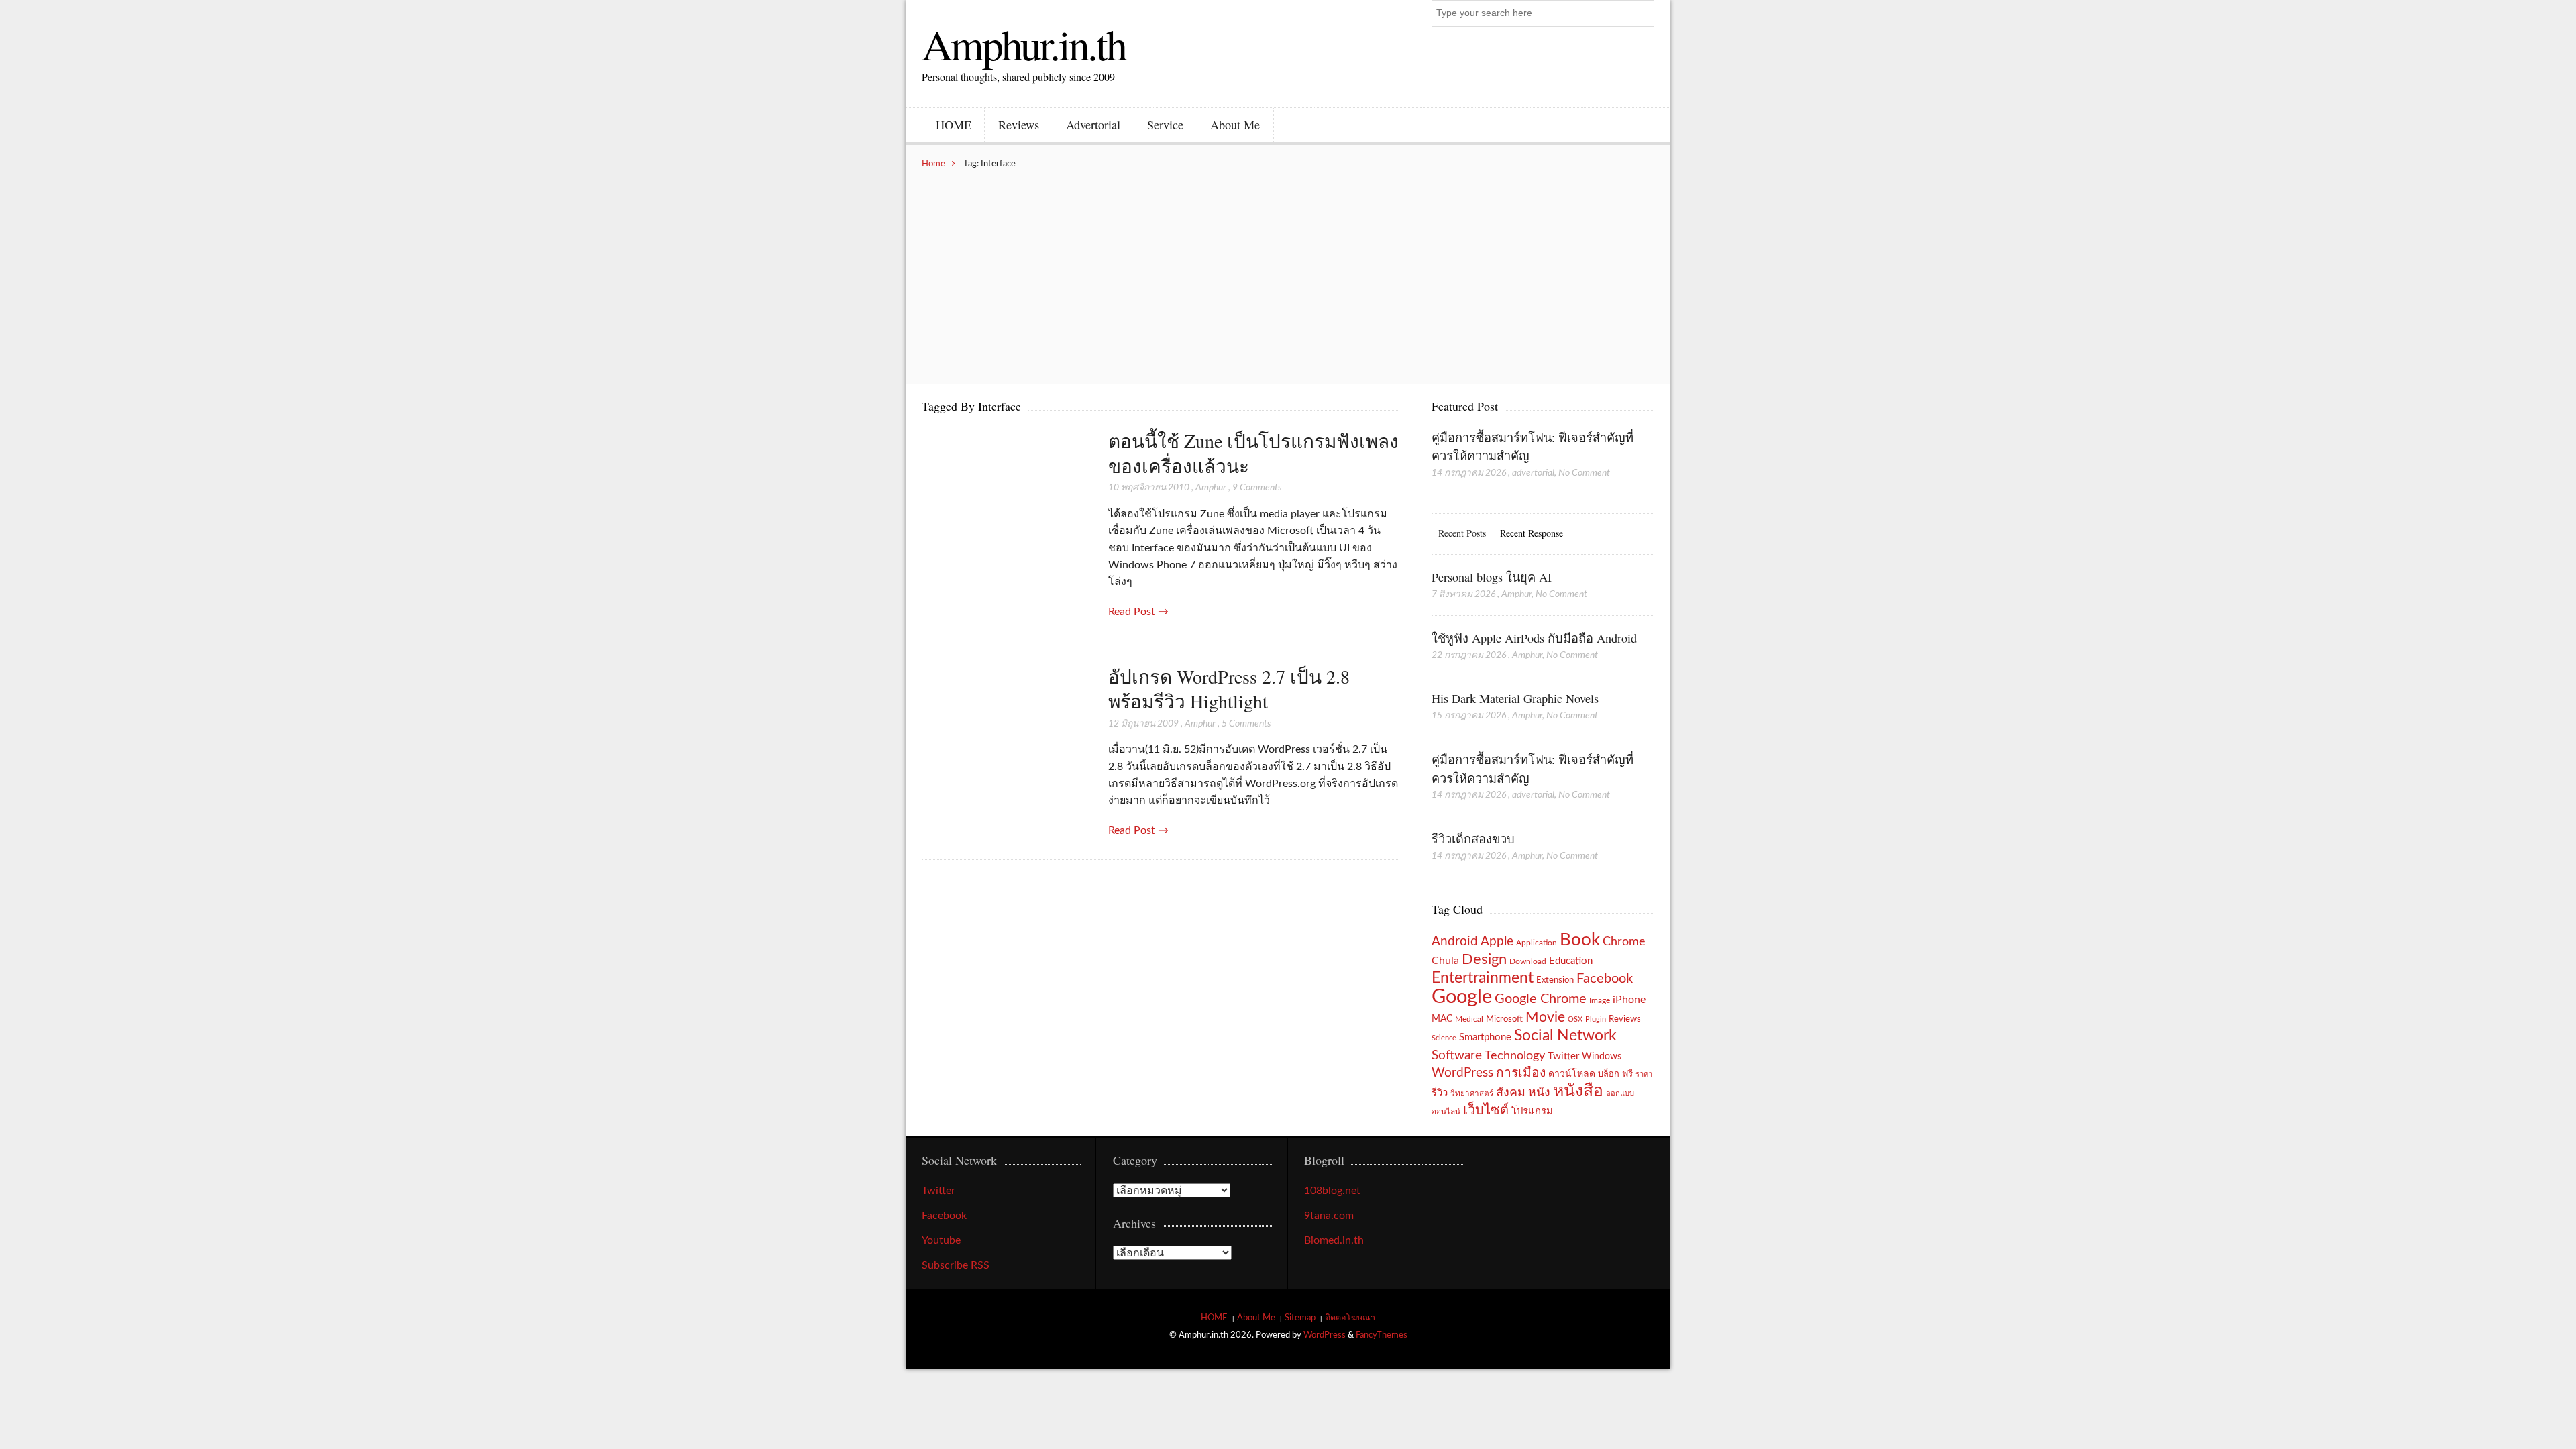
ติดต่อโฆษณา (1350, 1318)
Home (933, 164)
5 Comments (1246, 724)
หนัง (1539, 1092)
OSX (1575, 1019)
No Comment (1584, 473)
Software (1457, 1056)
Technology (1515, 1056)
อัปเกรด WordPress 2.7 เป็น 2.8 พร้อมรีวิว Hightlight (1229, 689)
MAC (1442, 1019)
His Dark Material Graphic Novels (1515, 698)
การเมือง (1521, 1073)
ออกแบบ (1620, 1094)
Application (1537, 943)
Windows (1602, 1056)
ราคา (1644, 1074)
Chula (1445, 961)
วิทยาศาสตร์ (1472, 1094)
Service (1165, 125)
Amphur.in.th (1024, 44)
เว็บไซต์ (1486, 1110)
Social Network (1565, 1036)
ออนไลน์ (1446, 1112)
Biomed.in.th (1334, 1240)
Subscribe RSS (956, 1265)
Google (1462, 997)
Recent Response (1532, 533)
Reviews (1019, 125)
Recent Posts (1462, 533)
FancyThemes (1382, 1335)
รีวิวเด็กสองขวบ (1473, 839)
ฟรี (1627, 1074)
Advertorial (1093, 125)
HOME (954, 125)
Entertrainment (1483, 978)
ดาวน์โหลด (1572, 1074)
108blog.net (1332, 1191)
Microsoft (1504, 1019)
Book (1580, 940)
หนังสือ (1578, 1091)
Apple (1497, 941)
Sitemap (1300, 1318)
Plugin (1596, 1019)
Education (1571, 961)
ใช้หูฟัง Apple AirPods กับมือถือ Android (1534, 638)
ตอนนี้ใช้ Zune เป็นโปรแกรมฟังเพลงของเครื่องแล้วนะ (1253, 453)
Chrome (1624, 942)
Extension (1555, 980)
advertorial (1533, 473)
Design (1484, 959)
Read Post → (1138, 612)
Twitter (1563, 1056)
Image (1600, 1000)
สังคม (1511, 1092)
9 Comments (1257, 488)
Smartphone (1485, 1037)
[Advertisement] (1288, 270)
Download (1528, 961)
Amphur (1211, 488)
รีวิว (1440, 1093)
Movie (1545, 1017)
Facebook (1605, 979)
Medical (1469, 1019)
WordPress (1462, 1073)
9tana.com (1329, 1216)
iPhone (1629, 1000)
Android (1455, 942)
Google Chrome (1541, 999)
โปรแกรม (1532, 1111)
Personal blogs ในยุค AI (1492, 577)
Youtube (941, 1240)
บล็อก (1609, 1074)
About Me (1235, 125)
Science (1444, 1038)
